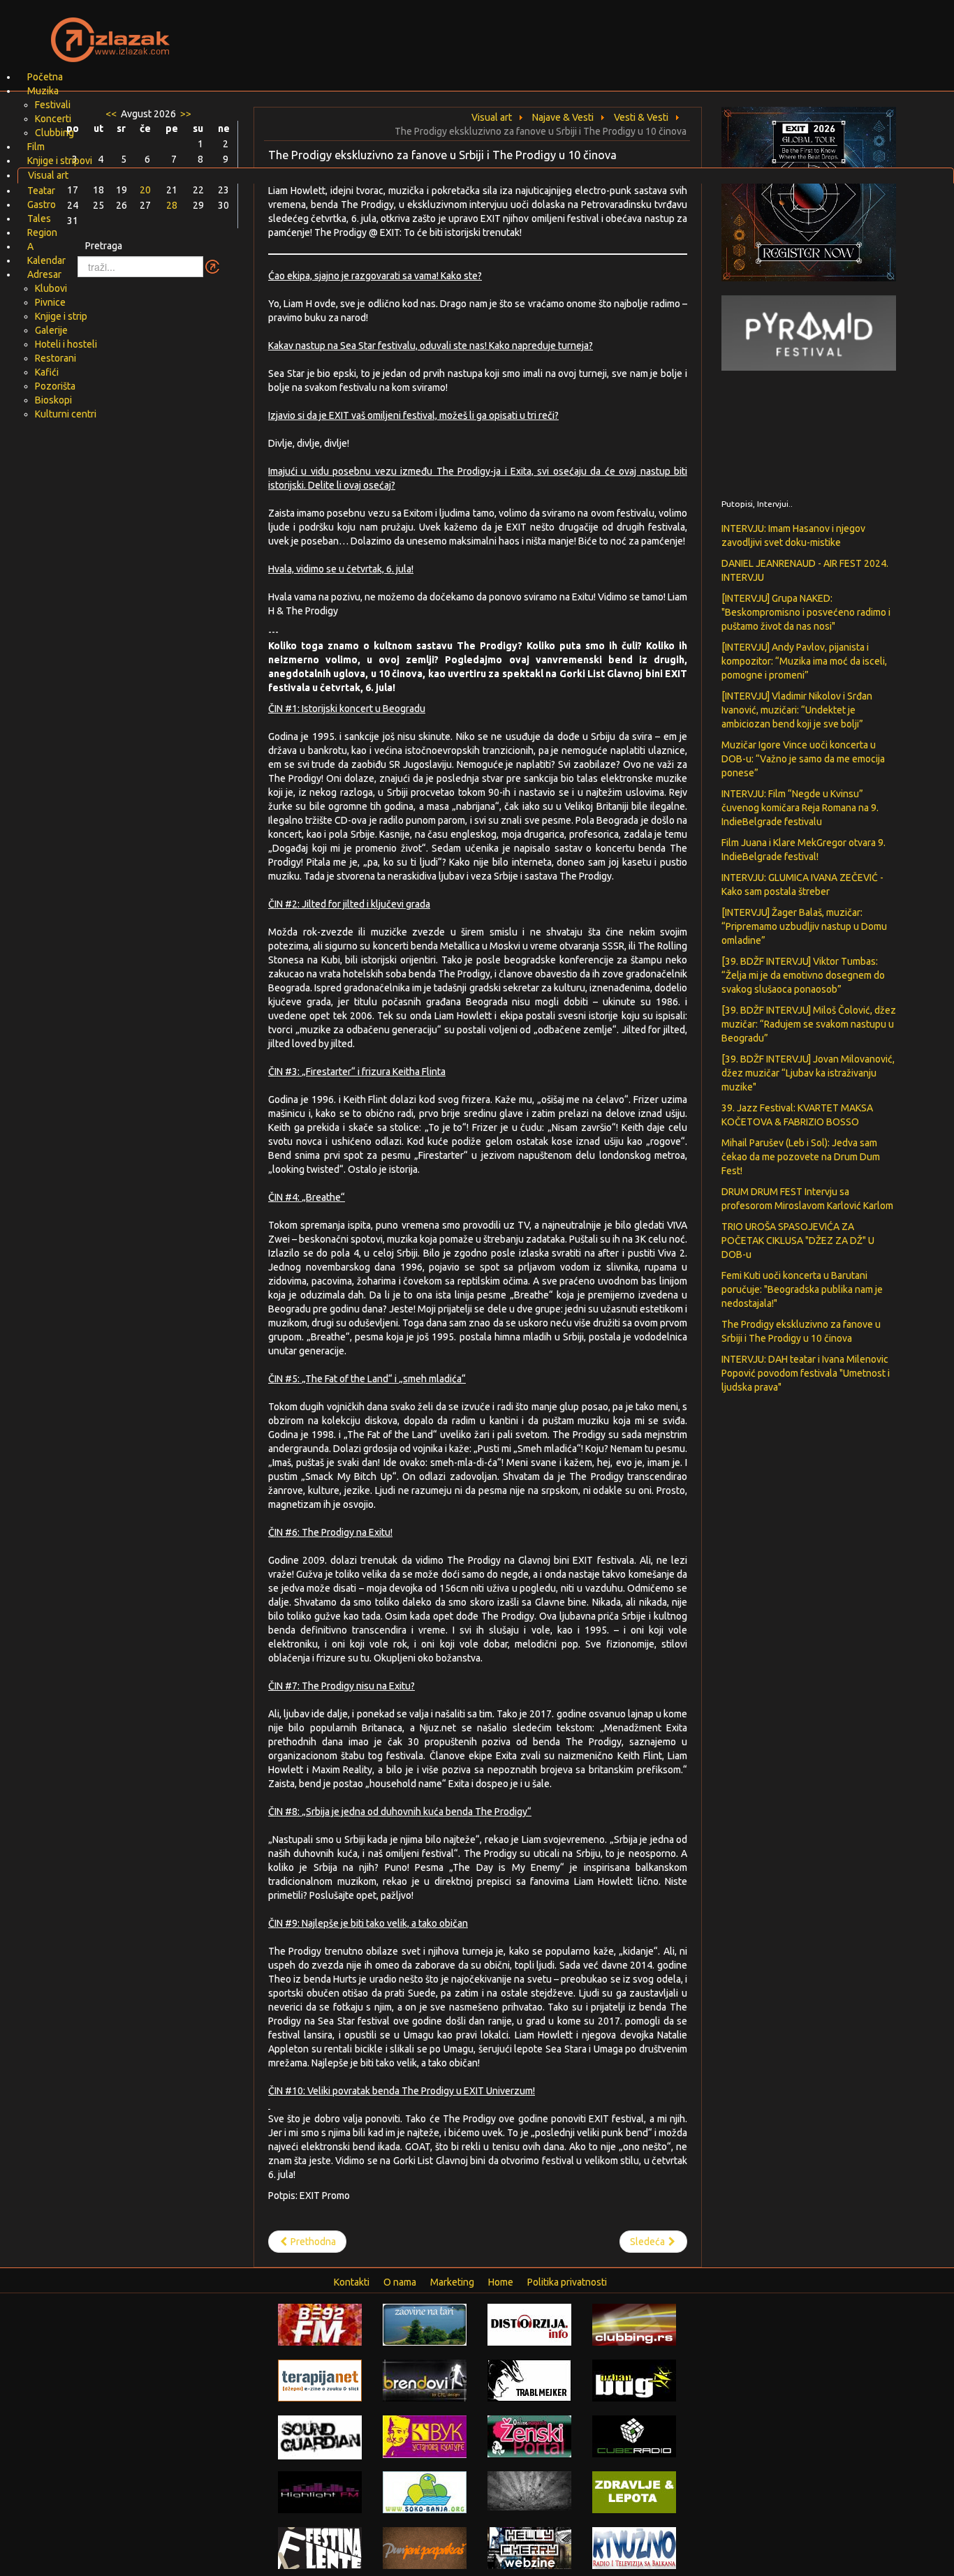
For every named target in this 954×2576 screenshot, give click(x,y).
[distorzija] (529, 2324)
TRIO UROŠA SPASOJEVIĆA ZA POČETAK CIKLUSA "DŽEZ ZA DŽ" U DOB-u (798, 1241)
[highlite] (320, 2492)
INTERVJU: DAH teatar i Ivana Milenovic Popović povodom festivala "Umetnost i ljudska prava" (806, 1373)
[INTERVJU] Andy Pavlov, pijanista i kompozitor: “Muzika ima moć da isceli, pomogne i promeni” (804, 661)
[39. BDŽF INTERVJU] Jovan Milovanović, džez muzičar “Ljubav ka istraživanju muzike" (808, 1073)
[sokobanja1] (425, 2492)
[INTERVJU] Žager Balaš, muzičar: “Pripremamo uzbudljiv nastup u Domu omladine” (804, 926)
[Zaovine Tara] (425, 2324)
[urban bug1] (634, 2380)
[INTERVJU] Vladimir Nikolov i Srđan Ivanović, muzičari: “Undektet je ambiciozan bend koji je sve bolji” (797, 710)
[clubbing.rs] (634, 2324)
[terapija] (320, 2380)
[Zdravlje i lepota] (634, 2492)
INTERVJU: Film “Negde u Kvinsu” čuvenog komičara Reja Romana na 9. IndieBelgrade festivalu (800, 808)
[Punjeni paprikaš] (425, 2547)
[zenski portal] (529, 2436)
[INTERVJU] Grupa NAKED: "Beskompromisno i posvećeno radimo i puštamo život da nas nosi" (806, 612)
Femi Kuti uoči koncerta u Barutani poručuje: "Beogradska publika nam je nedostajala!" (802, 1289)
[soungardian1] (320, 2436)
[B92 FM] (320, 2324)
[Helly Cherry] (529, 2547)
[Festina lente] (320, 2547)
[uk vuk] (425, 2436)
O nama (400, 2282)
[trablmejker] (529, 2380)
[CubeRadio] (634, 2436)
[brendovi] (425, 2380)
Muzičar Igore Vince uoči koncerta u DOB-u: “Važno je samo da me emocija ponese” (803, 759)
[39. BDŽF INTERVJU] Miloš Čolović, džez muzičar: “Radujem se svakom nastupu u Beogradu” (809, 1024)
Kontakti (352, 2282)
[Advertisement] (642, 31)
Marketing (452, 2282)
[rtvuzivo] (634, 2547)
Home (501, 2282)
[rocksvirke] (529, 2490)
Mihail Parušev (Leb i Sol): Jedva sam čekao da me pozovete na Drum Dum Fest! (801, 1157)
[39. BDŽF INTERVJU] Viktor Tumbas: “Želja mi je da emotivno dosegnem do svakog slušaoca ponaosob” (803, 975)
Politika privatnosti (567, 2282)
